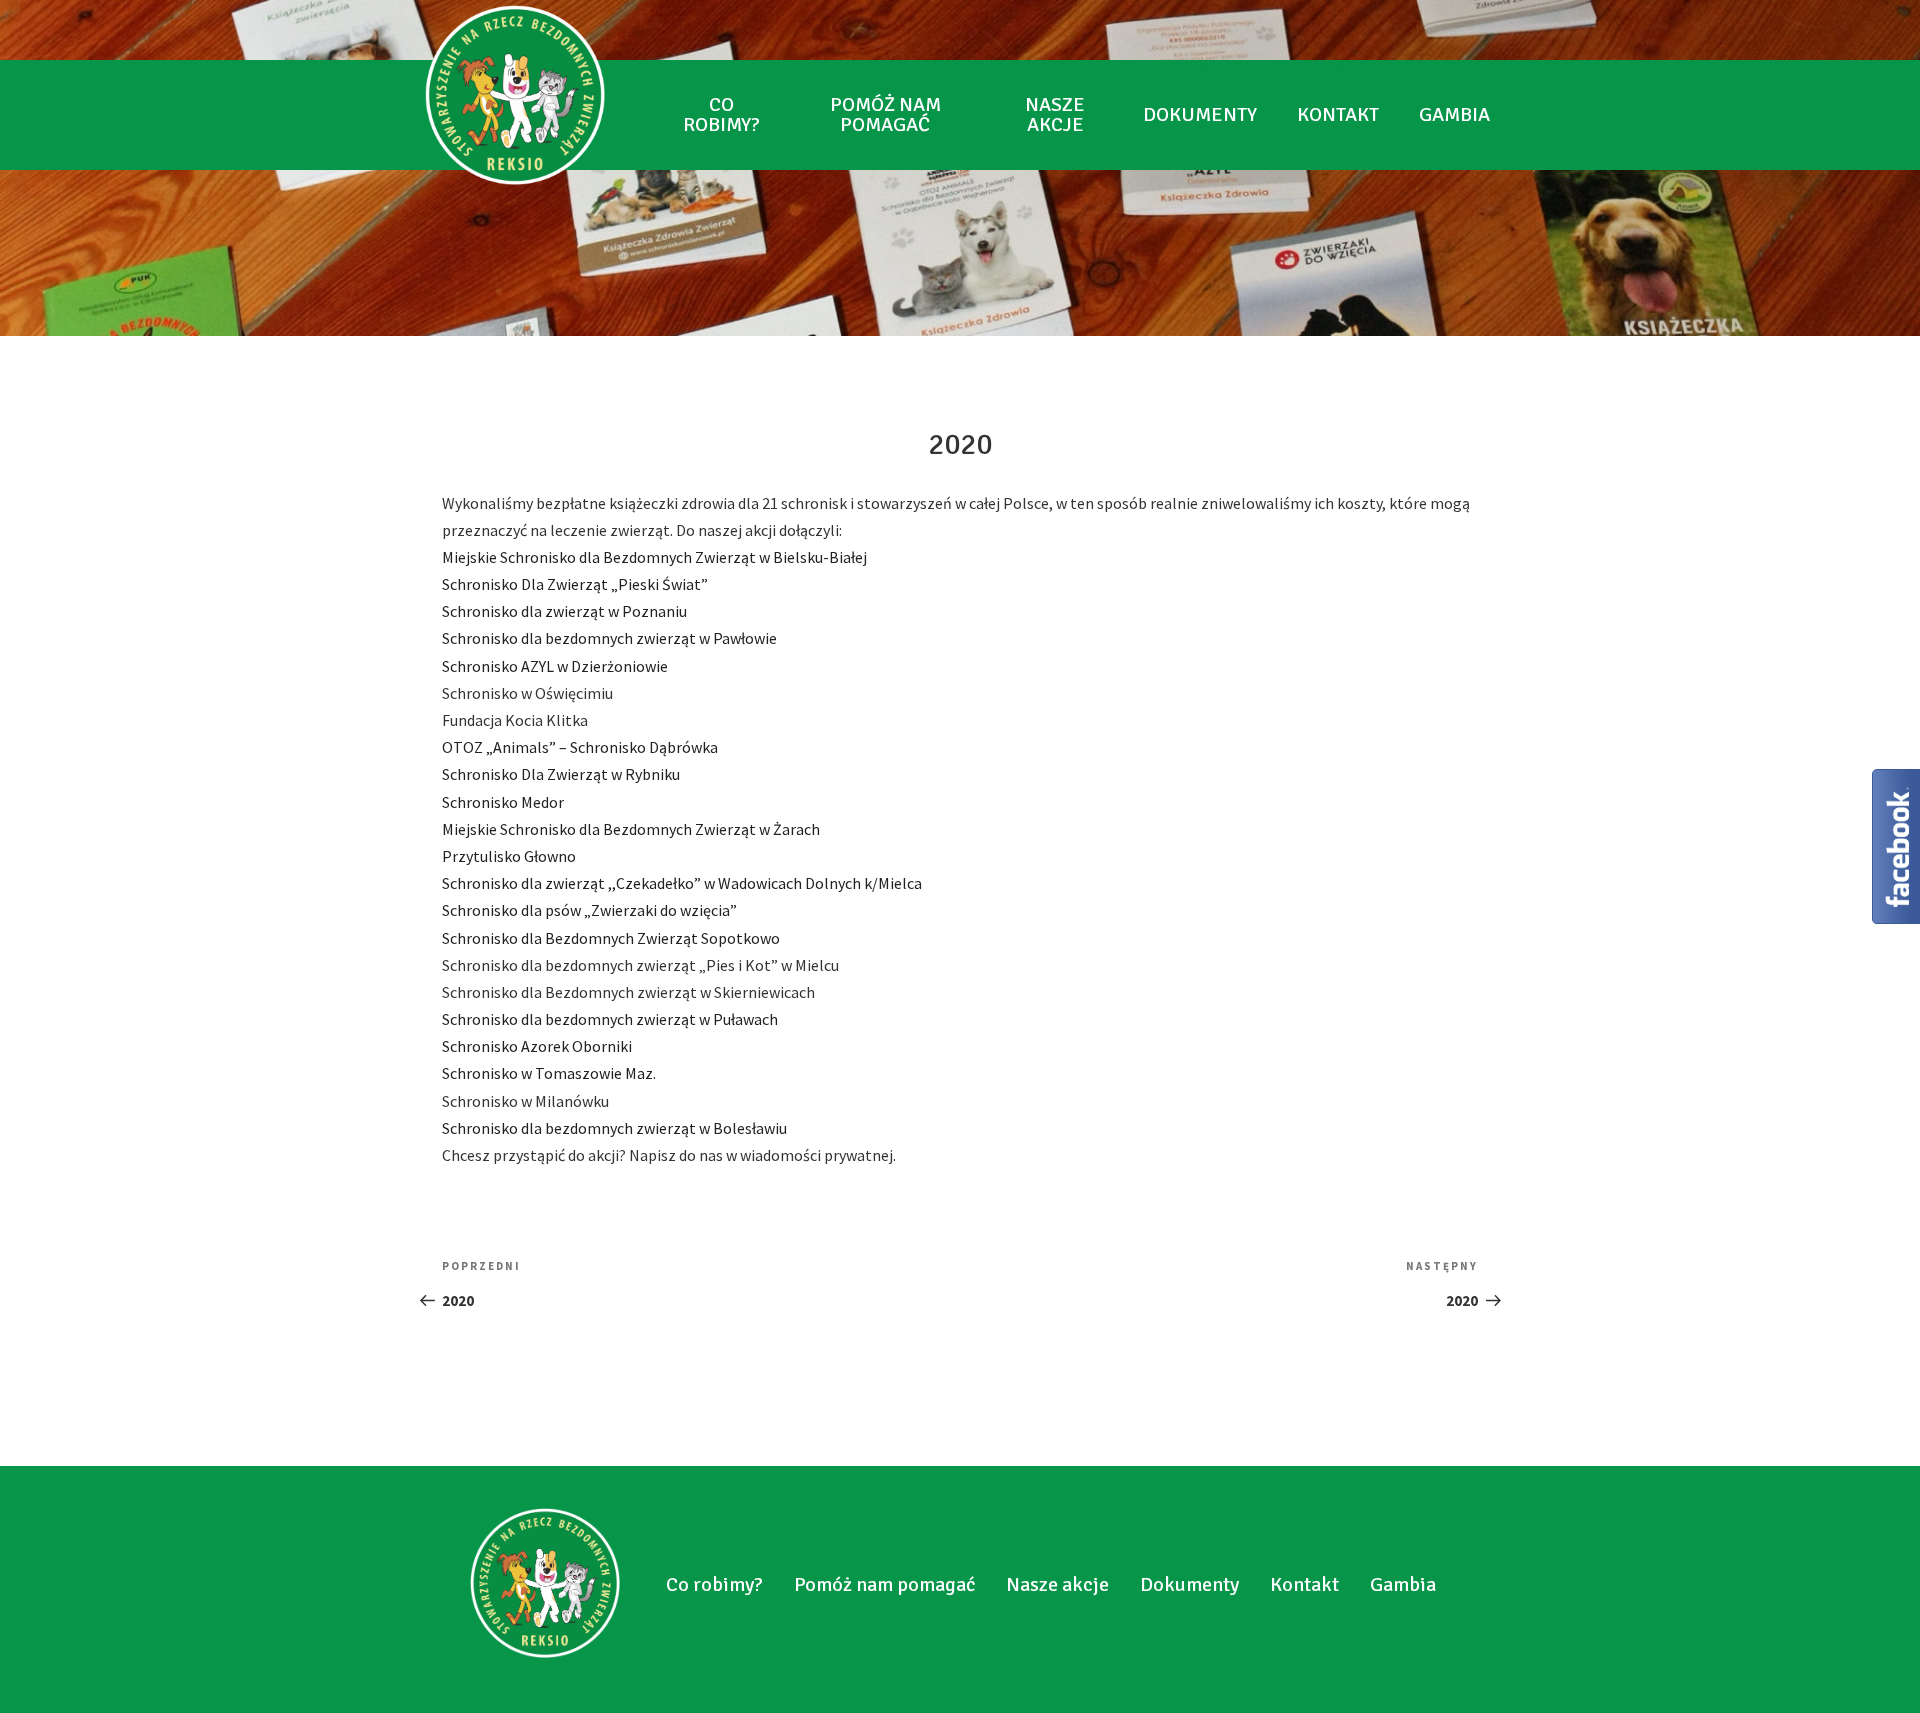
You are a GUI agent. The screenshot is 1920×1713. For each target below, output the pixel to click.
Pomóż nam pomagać (885, 114)
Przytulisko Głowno (509, 856)
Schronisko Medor (503, 802)
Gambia (1454, 114)
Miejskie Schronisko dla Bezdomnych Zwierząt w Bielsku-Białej (654, 557)
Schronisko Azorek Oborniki (537, 1046)
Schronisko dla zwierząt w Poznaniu (564, 611)
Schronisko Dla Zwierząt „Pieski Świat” (575, 584)
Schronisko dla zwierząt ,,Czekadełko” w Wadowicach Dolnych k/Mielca (682, 883)
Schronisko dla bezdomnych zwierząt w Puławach (610, 1019)
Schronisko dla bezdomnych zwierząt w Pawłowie (609, 638)
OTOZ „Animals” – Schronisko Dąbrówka (580, 747)
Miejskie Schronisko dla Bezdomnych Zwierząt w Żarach (631, 829)
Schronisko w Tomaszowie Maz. (549, 1073)
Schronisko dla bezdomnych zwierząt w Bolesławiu (614, 1128)
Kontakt (1338, 114)
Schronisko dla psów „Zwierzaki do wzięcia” (589, 910)
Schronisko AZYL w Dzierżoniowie (555, 666)
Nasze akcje (1055, 114)
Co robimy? (721, 114)
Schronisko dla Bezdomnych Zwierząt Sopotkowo (611, 938)
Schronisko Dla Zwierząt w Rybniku (561, 774)
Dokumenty (1200, 114)
